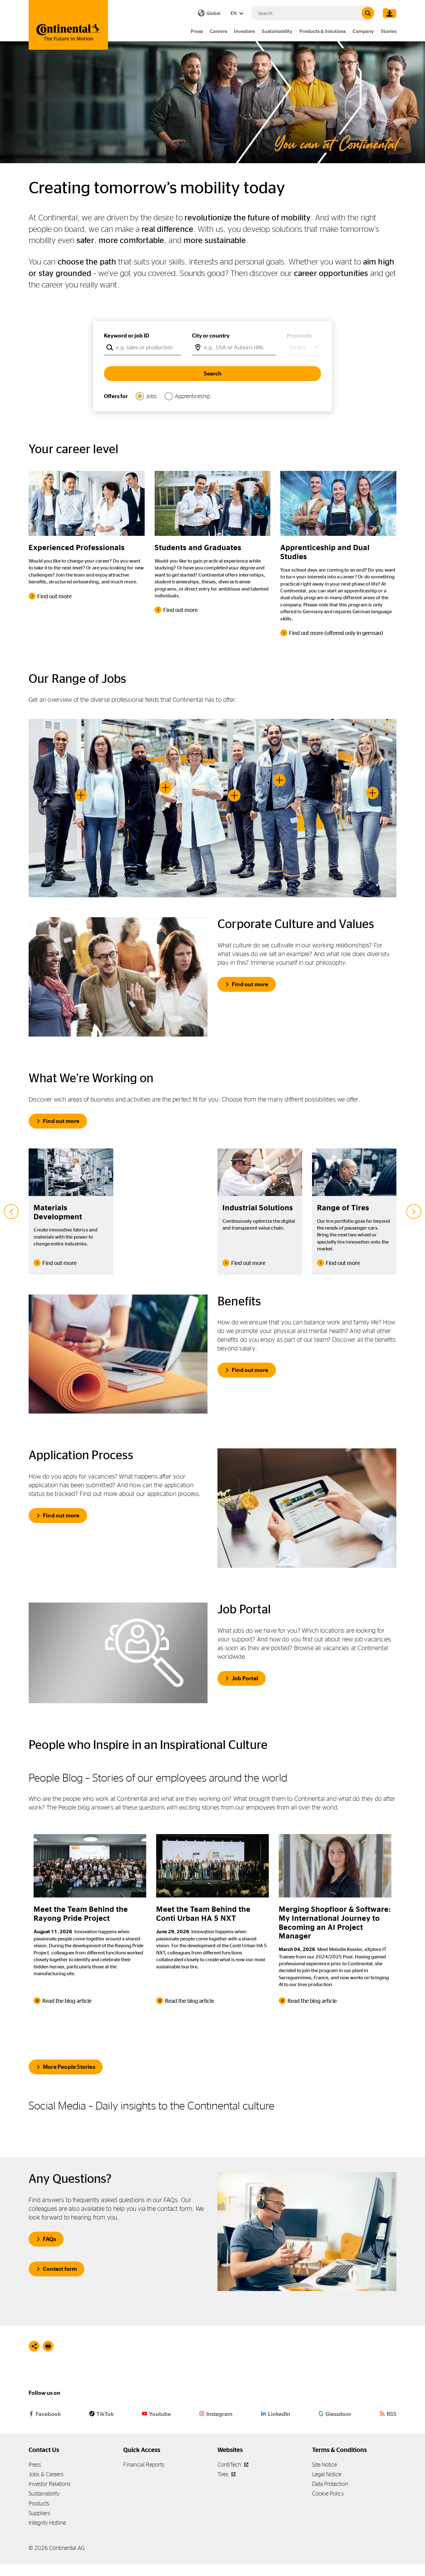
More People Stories (69, 2067)
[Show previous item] (11, 1212)
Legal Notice (327, 2474)
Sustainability (277, 31)
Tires (224, 2474)
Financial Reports (144, 2465)
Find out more (250, 984)
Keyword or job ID (126, 336)
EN (234, 13)
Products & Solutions (322, 31)
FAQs (49, 2239)
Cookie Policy (328, 2493)
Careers (218, 31)
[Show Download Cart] (388, 13)
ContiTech (230, 2465)
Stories (389, 31)
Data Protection (330, 2484)
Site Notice (325, 2465)
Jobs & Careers (46, 2474)
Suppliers (40, 2513)
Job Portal (245, 1678)
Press (197, 31)
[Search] (368, 13)
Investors (244, 31)
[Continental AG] (68, 25)
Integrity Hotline (47, 2523)
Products (39, 2503)
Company (363, 31)
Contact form (60, 2269)
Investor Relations (50, 2484)
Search (213, 374)
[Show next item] (414, 1212)
